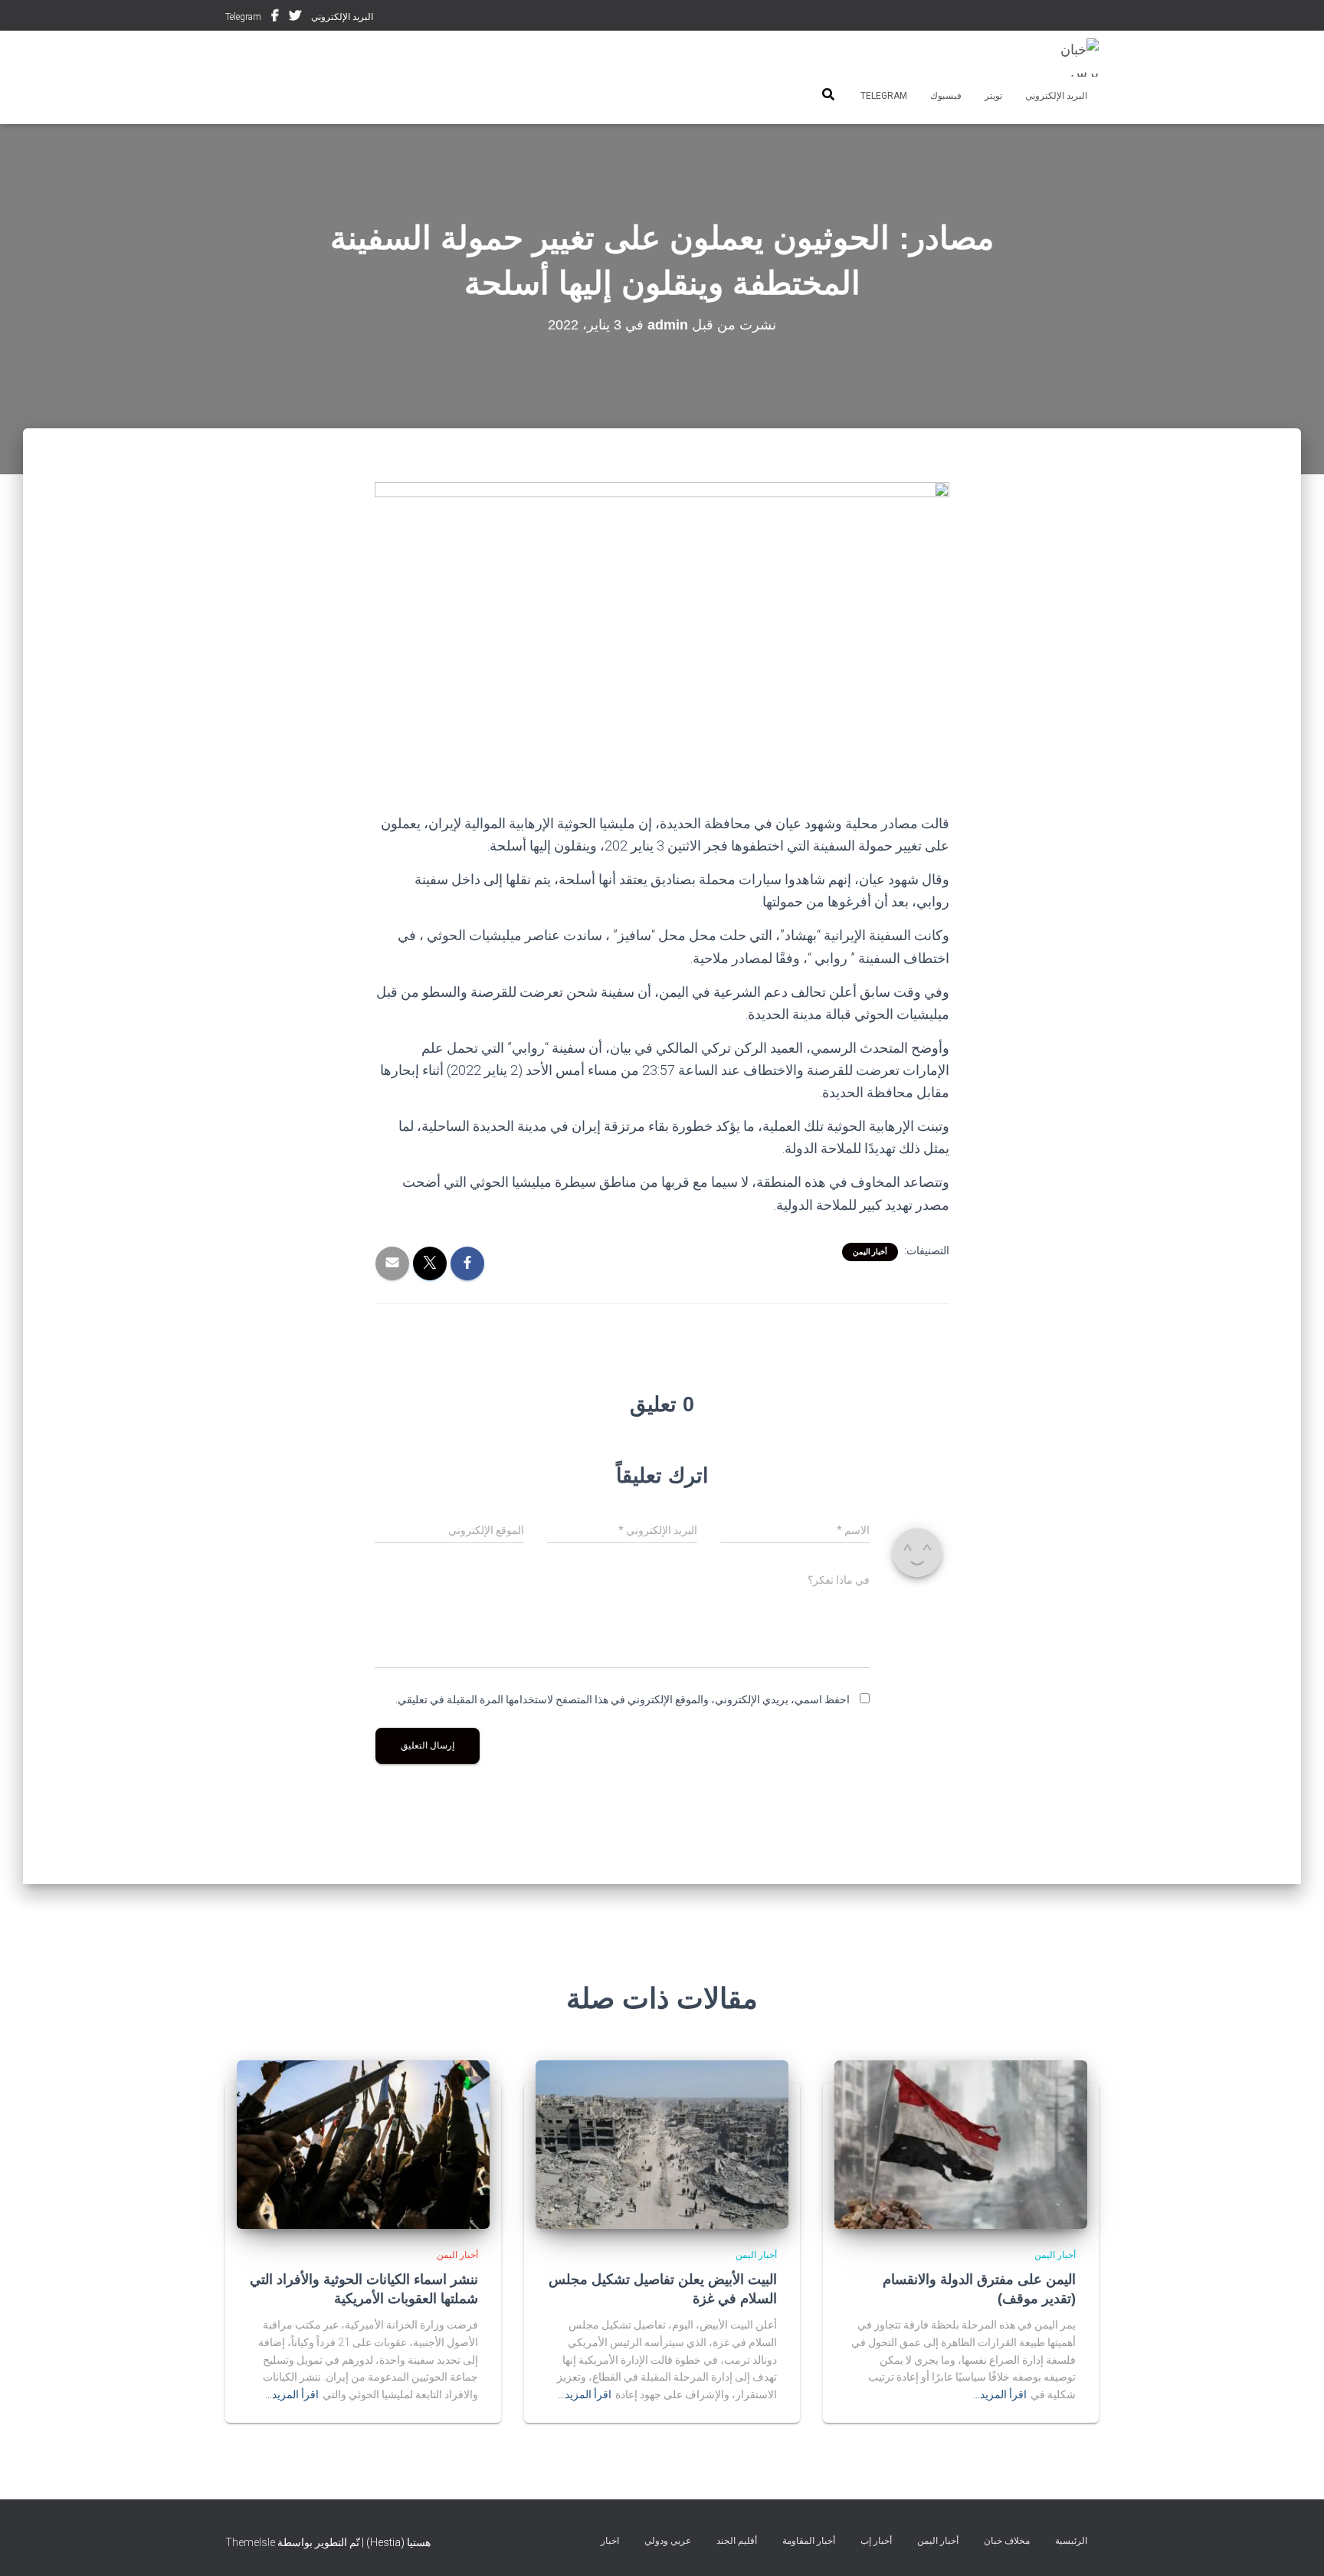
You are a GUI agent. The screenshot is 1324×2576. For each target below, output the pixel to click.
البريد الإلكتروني (342, 17)
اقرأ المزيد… (1000, 2394)
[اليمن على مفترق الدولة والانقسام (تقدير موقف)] (961, 2143)
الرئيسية (1071, 2541)
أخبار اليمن (870, 1252)
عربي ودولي (668, 2541)
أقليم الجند (737, 2541)
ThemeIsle (250, 2542)
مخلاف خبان (1007, 2541)
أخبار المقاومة (809, 2541)
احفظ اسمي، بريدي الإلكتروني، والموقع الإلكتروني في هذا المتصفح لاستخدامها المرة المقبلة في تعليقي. (623, 1699)
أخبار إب (876, 2541)
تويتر (295, 18)
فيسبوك (275, 18)
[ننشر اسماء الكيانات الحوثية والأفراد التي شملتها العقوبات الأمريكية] (363, 2143)
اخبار (610, 2541)
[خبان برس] (1070, 57)
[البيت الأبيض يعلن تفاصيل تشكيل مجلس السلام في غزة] (662, 2143)
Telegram (243, 17)
